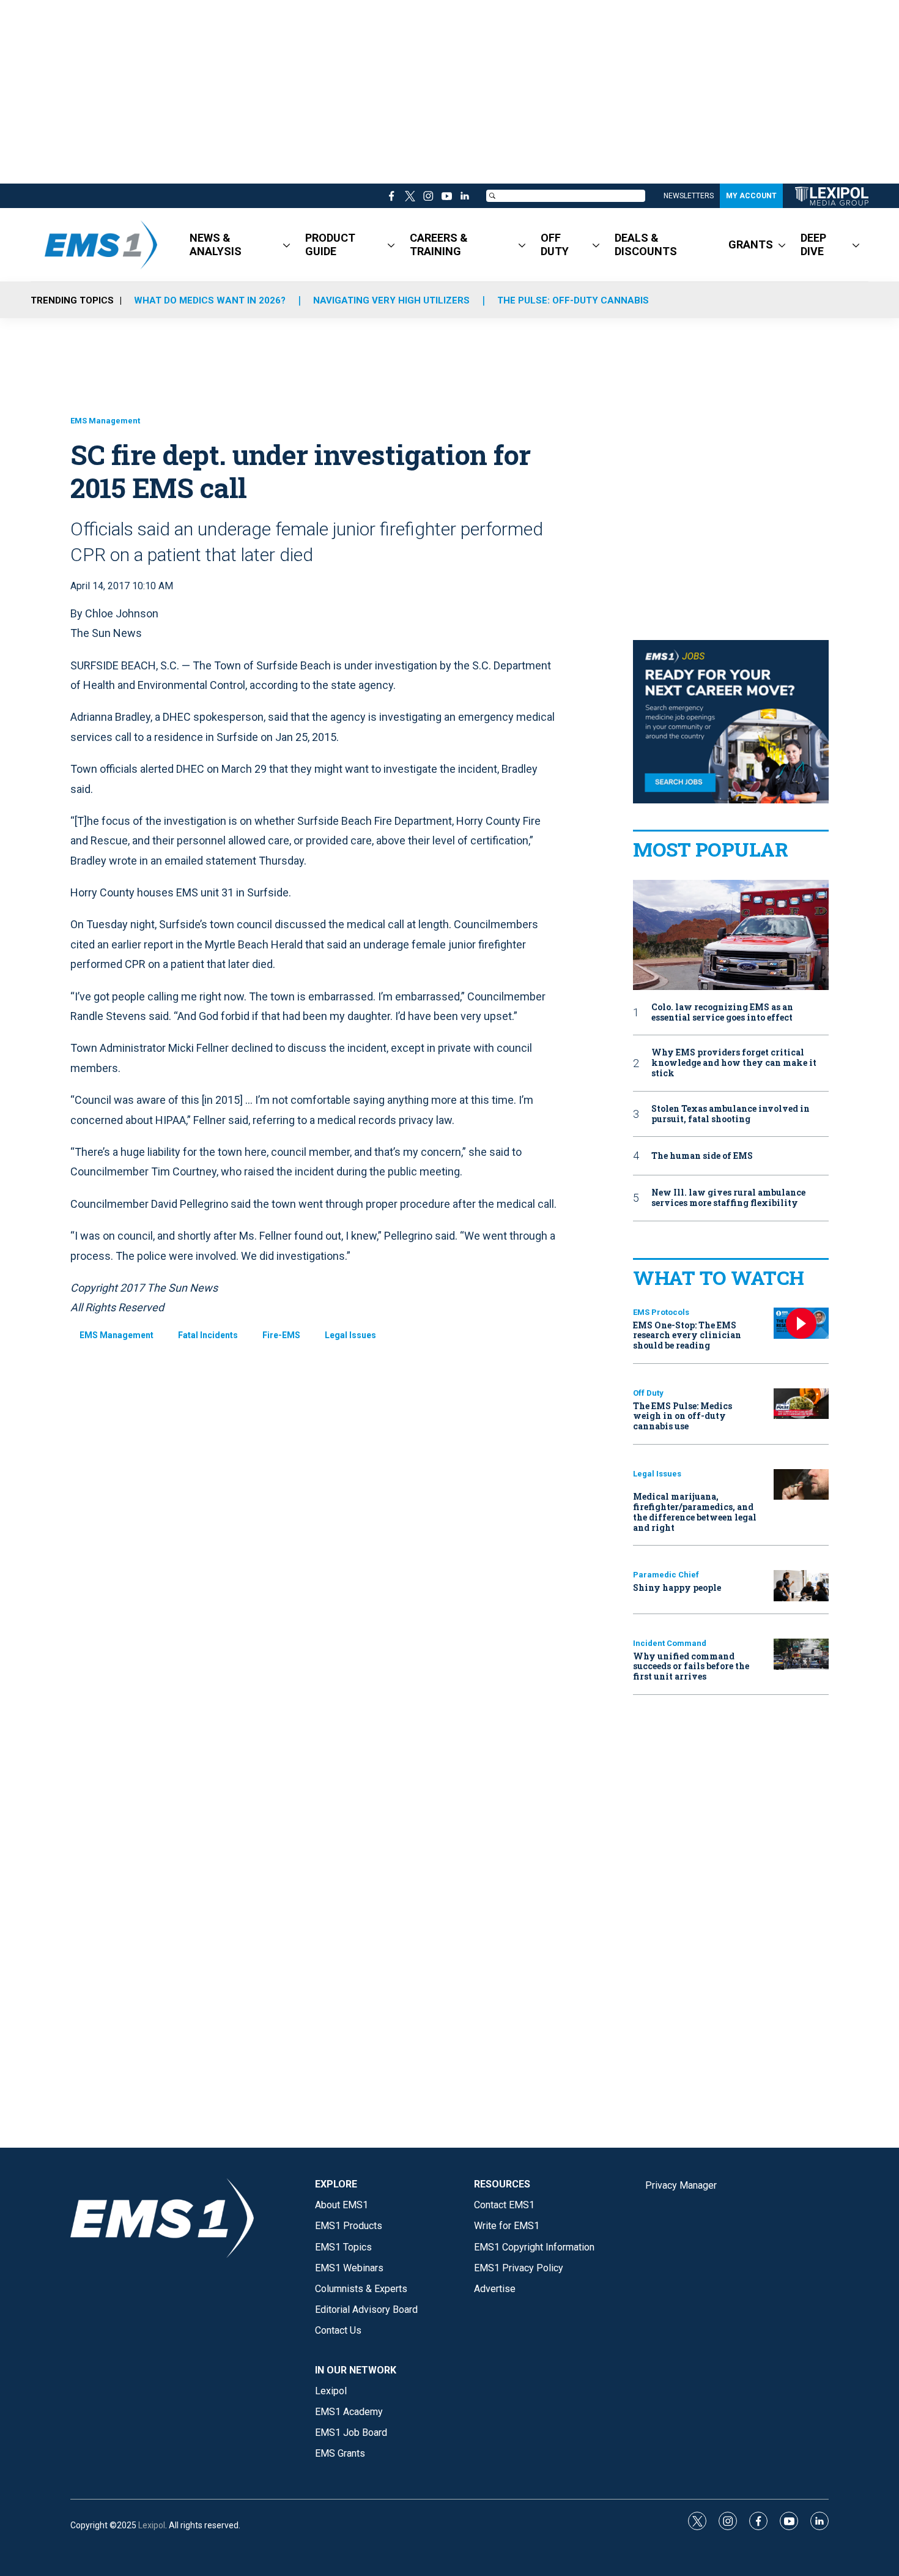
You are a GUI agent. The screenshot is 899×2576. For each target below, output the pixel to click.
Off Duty (648, 1393)
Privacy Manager (681, 2185)
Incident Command (670, 1643)
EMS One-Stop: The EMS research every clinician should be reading (687, 1335)
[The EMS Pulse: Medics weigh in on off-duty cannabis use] (801, 1404)
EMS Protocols (661, 1312)
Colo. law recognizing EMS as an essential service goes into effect (722, 1013)
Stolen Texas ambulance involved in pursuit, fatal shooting (731, 1114)
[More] (287, 245)
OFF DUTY (555, 244)
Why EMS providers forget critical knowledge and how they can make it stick (734, 1063)
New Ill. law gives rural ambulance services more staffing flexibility (728, 1198)
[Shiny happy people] (801, 1586)
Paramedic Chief (666, 1575)
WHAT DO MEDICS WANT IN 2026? (210, 300)
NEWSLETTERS (689, 196)
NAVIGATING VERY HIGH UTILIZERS (391, 300)
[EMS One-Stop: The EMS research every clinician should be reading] (801, 1323)
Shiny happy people (677, 1588)
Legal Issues (350, 1335)
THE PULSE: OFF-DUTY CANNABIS (573, 300)
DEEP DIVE (813, 244)
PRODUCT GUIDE (330, 244)
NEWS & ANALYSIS (216, 244)
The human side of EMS (702, 1156)
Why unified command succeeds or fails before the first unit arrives (691, 1666)
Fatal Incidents (208, 1335)
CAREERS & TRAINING (439, 244)
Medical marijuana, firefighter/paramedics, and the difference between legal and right (695, 1512)
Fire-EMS (281, 1335)
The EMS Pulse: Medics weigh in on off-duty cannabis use (683, 1416)
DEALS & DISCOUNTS (646, 244)
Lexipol (152, 2525)
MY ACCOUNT (751, 196)
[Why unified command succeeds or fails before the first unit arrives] (801, 1654)
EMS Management (105, 421)
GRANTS (751, 244)
